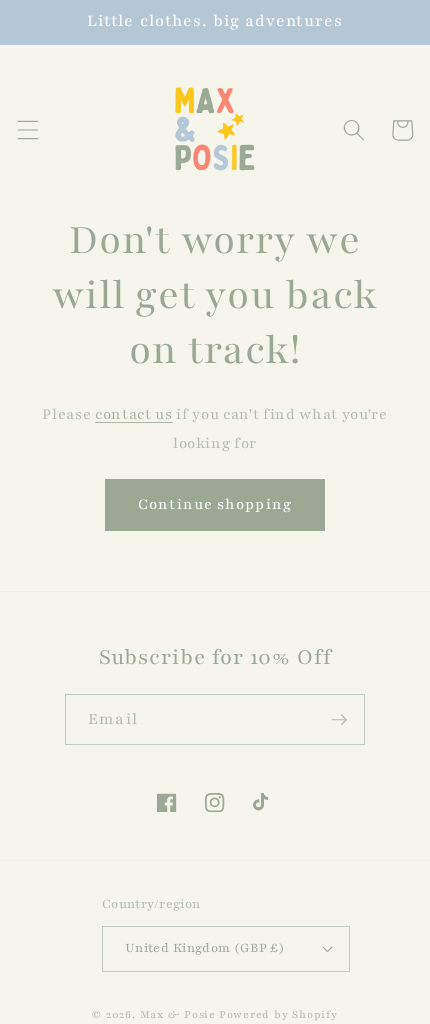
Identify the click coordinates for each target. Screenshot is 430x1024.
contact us (134, 414)
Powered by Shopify (278, 1014)
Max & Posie (178, 1014)
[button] (27, 130)
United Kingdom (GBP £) (205, 947)
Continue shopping (215, 504)
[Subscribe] (339, 720)
